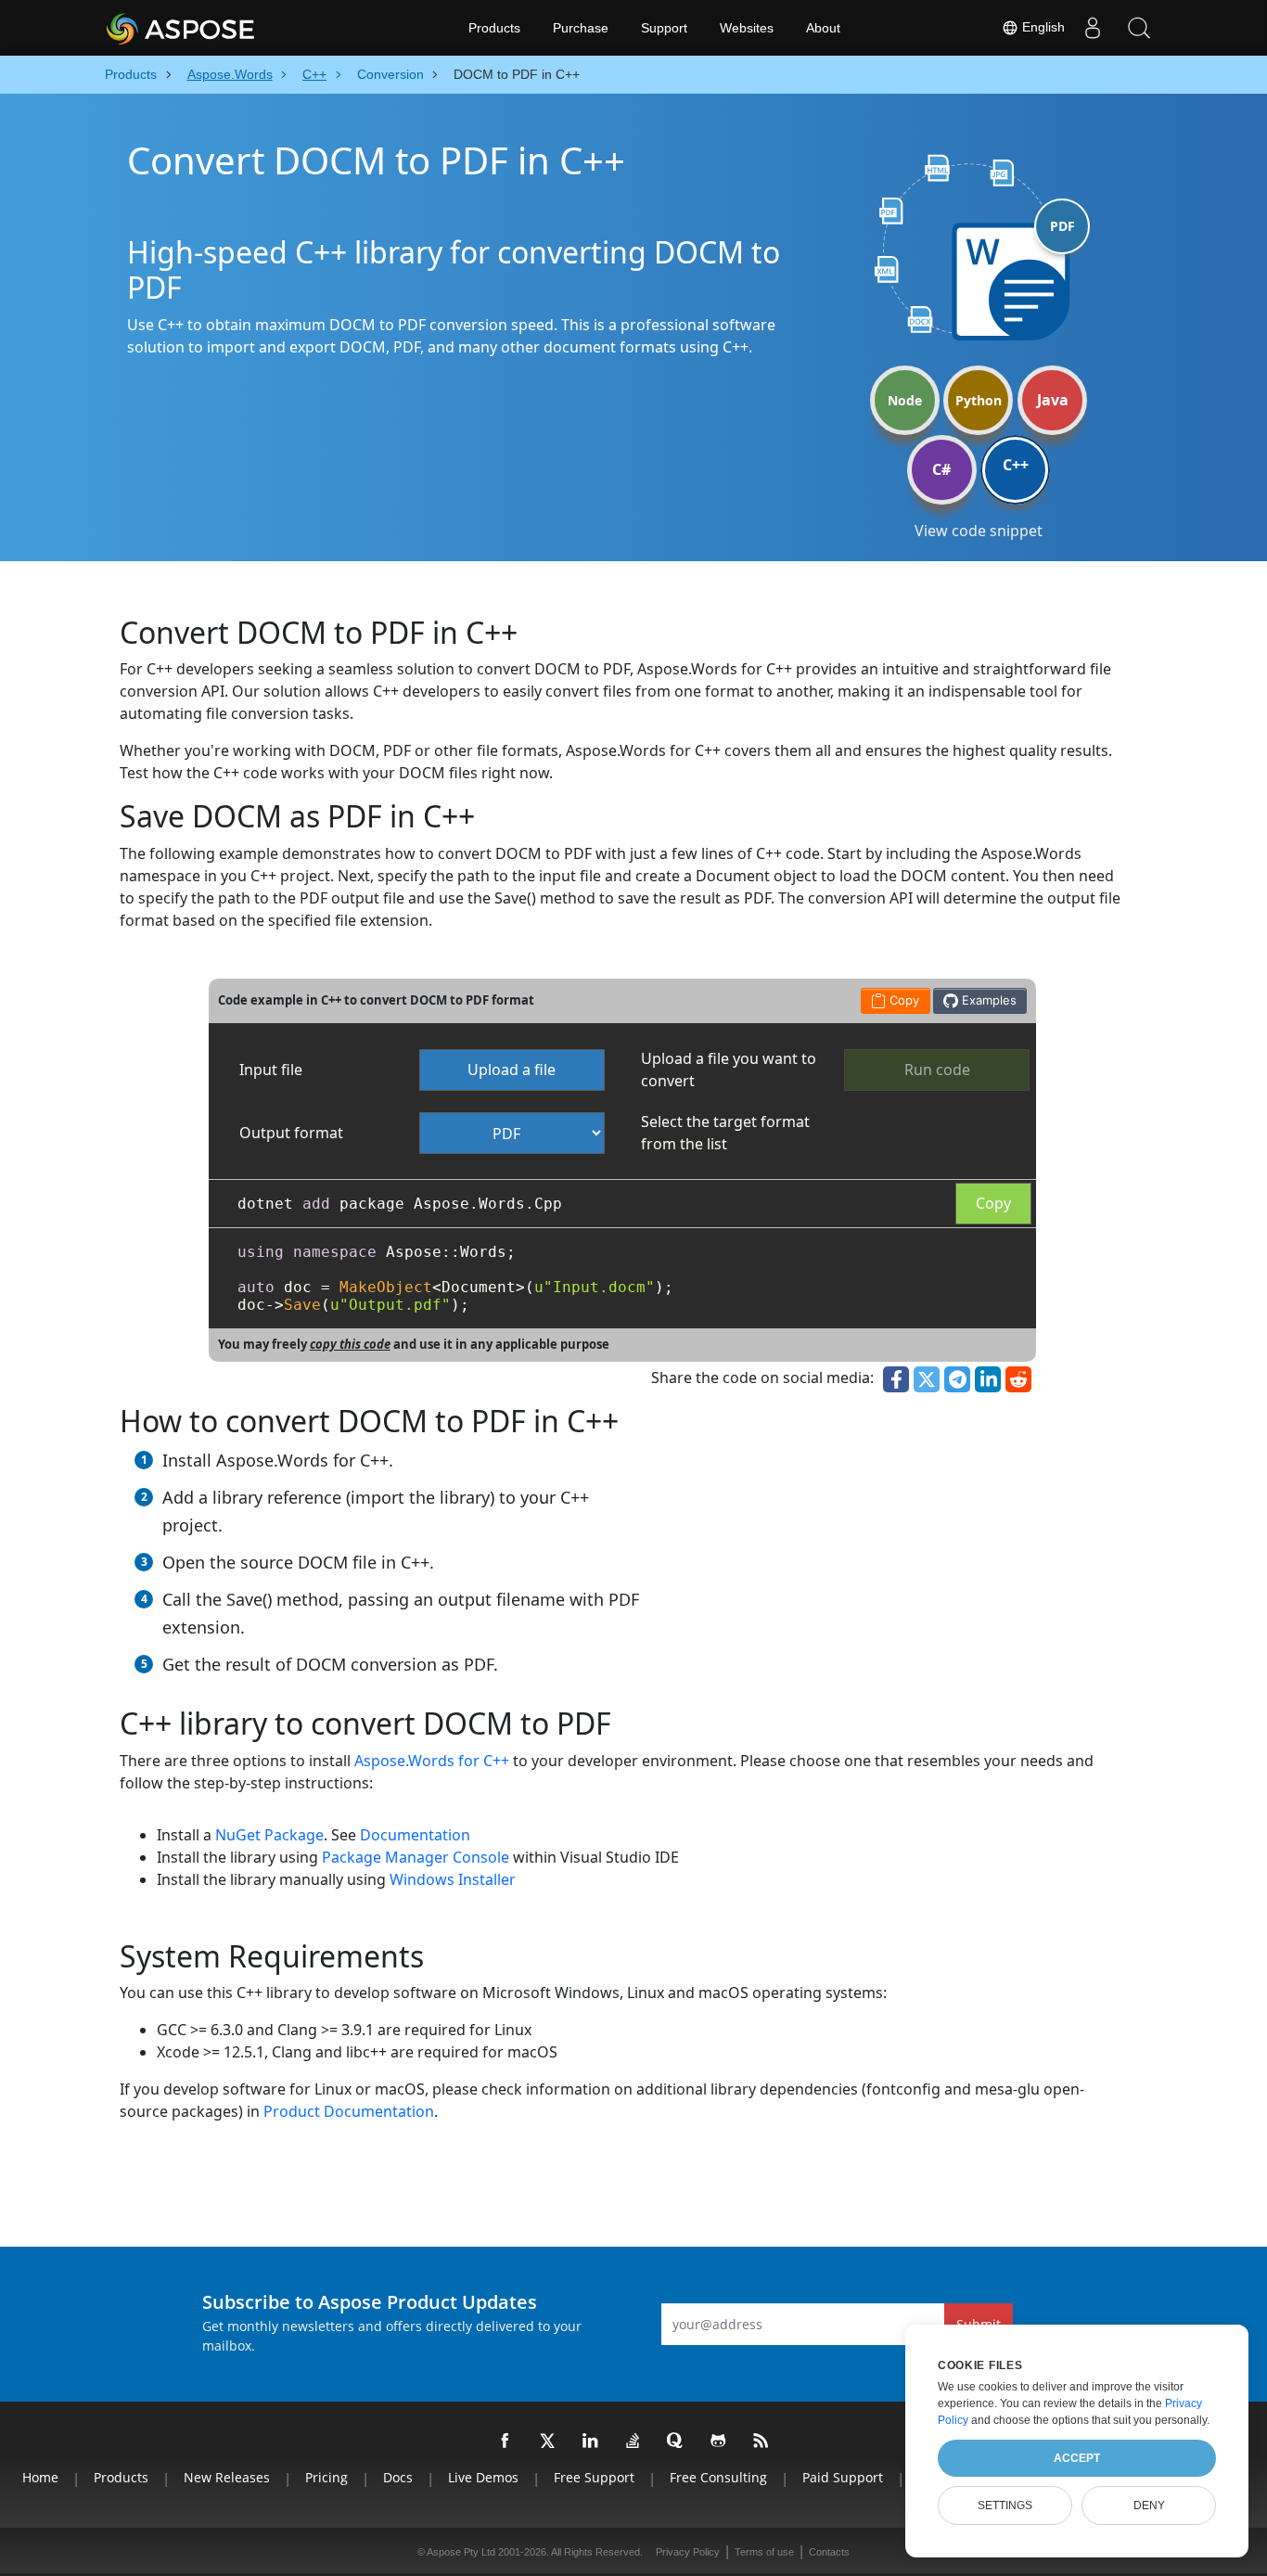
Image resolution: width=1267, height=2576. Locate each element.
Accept (1077, 2458)
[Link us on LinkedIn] (591, 2441)
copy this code (350, 1344)
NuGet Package (269, 1835)
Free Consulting (718, 2477)
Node (905, 400)
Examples (987, 1000)
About (823, 28)
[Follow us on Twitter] (548, 2441)
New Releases (227, 2477)
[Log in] (1093, 28)
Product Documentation (349, 2111)
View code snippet (979, 531)
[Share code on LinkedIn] (988, 1379)
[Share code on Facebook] (896, 1379)
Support (664, 28)
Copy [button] (902, 1000)
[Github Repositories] (719, 2441)
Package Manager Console (416, 1857)
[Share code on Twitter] (927, 1379)
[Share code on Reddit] (1018, 1379)
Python (979, 400)
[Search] (1139, 28)
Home (40, 2477)
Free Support (594, 2477)
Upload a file (512, 1070)
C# (941, 469)
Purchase (581, 28)
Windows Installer (453, 1879)
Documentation (415, 1835)
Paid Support (843, 2477)
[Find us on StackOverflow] (633, 2441)
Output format (291, 1133)
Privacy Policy (688, 2552)
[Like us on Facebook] (506, 2441)
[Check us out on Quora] (676, 2441)
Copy (993, 1203)
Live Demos (483, 2477)
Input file (271, 1070)
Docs (398, 2477)
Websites (747, 28)
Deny (1149, 2506)
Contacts (829, 2552)
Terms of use (764, 2552)
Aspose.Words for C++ (432, 1761)
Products (494, 28)
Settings (1005, 2506)
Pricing (326, 2477)
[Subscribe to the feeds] (761, 2441)
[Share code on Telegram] (957, 1379)
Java (1053, 400)
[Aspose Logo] (230, 28)
